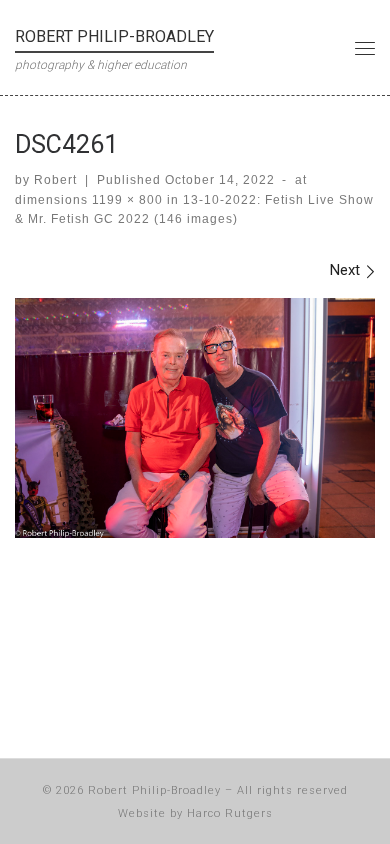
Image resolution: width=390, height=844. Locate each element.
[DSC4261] (195, 418)
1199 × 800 (125, 200)
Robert (55, 180)
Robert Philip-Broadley (154, 790)
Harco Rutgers (230, 813)
